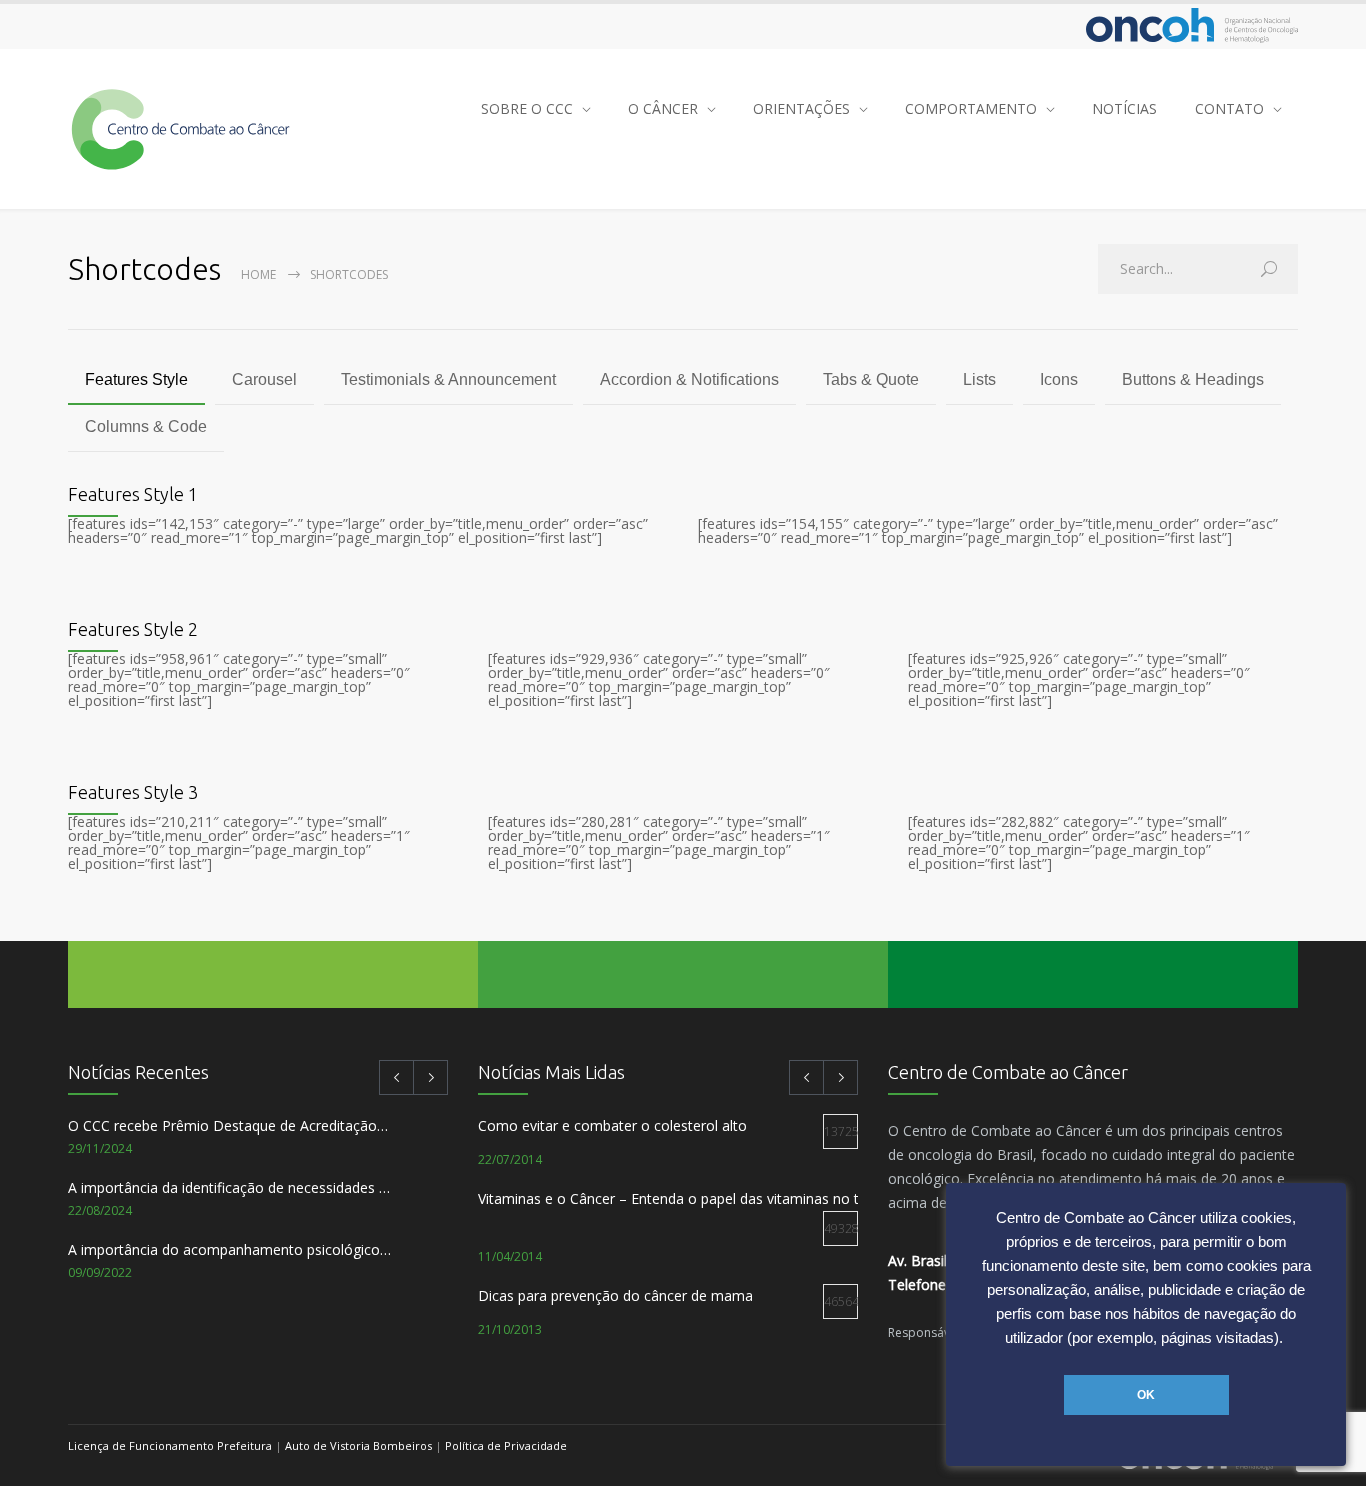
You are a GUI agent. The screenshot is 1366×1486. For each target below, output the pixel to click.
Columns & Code (146, 426)
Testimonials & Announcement (448, 379)
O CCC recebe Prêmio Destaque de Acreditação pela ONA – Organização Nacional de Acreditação (229, 1125)
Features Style (136, 379)
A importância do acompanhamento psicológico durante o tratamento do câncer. (229, 1249)
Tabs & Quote (871, 379)
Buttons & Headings (1193, 379)
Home (258, 274)
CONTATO (1229, 108)
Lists (979, 379)
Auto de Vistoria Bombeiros (358, 1445)
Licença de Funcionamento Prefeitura (170, 1445)
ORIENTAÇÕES (801, 108)
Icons (1059, 379)
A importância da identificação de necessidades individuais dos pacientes (229, 1187)
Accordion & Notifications (689, 379)
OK (1146, 1395)
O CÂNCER (663, 108)
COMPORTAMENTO (971, 108)
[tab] (136, 381)
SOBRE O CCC (527, 108)
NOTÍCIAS (1124, 108)
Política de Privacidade (506, 1445)
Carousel (264, 379)
